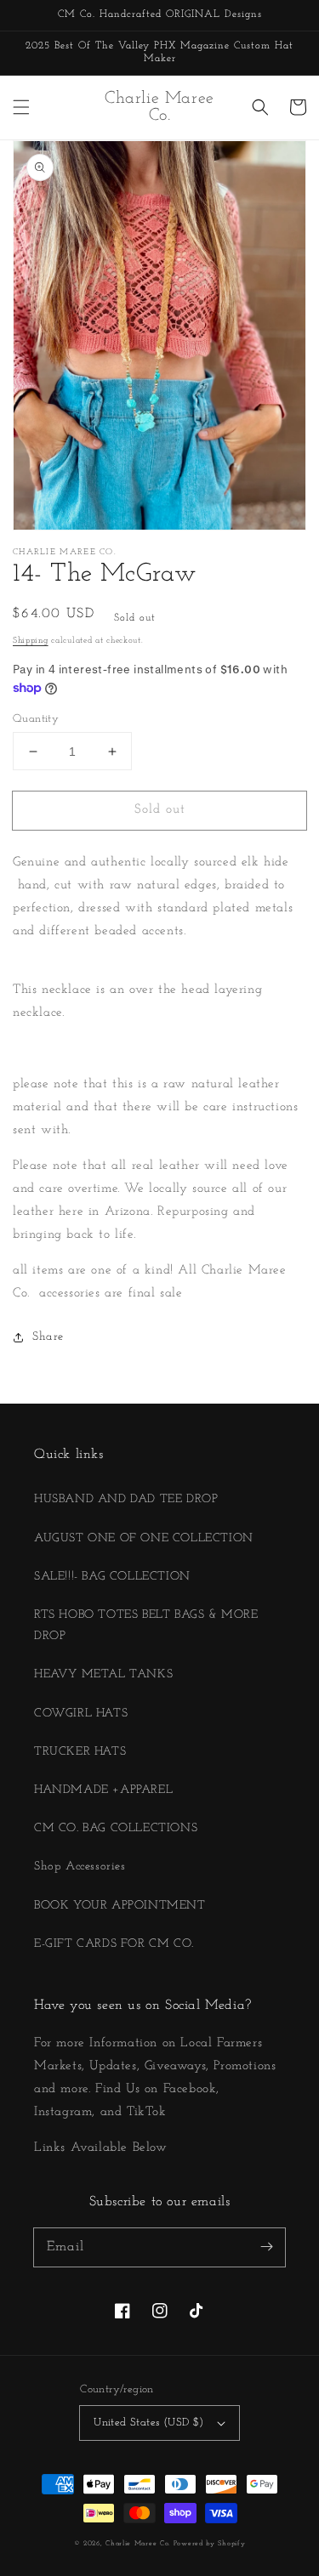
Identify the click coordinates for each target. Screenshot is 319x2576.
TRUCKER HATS (80, 1752)
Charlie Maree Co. (138, 2544)
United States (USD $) (148, 2423)
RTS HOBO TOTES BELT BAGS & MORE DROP (146, 1626)
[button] (21, 107)
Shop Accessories (80, 1867)
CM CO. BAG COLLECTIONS (116, 1828)
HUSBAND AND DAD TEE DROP (126, 1499)
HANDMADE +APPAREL (103, 1790)
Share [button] (48, 1337)
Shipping (31, 641)
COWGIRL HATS (81, 1714)
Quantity (36, 719)
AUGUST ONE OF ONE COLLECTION (144, 1538)
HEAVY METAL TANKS (103, 1674)
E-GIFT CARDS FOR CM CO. (114, 1944)
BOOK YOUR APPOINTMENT (120, 1906)
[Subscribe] (266, 2247)
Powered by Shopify (210, 2544)
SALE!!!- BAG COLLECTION (112, 1577)
